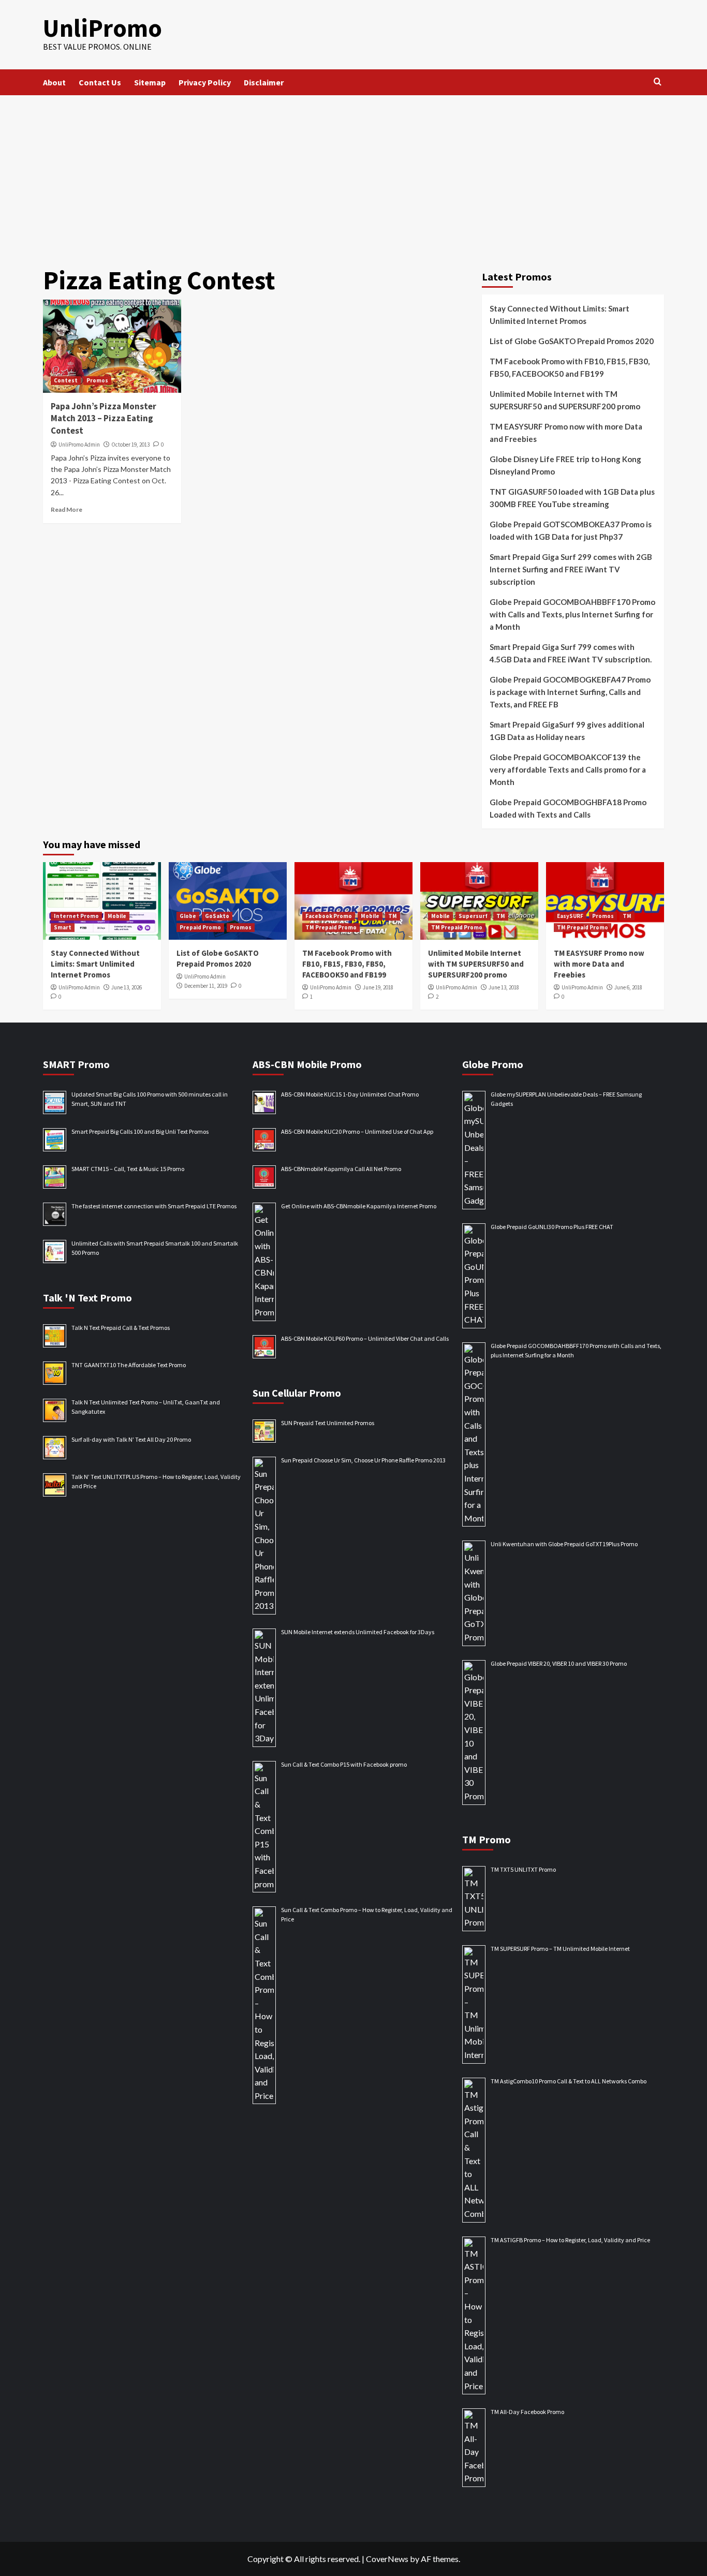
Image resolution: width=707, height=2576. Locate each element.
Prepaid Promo (200, 927)
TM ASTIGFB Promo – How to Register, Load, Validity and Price (570, 2240)
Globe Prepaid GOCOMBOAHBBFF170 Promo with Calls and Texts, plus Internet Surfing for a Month (572, 614)
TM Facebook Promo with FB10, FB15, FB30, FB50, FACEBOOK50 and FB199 (570, 367)
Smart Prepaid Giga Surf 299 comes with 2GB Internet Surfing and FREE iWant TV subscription (571, 569)
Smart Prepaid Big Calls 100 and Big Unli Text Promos (140, 1131)
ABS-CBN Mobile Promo (307, 1064)
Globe (188, 916)
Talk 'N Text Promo (87, 1298)
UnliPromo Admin (79, 445)
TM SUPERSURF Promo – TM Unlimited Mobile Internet (560, 1949)
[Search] (658, 82)
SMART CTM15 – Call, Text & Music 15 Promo (128, 1169)
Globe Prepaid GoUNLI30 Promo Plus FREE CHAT (552, 1227)
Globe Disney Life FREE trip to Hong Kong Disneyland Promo (565, 465)
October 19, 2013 (130, 445)
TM (393, 916)
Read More (67, 509)
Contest (66, 380)
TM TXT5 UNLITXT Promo (523, 1869)
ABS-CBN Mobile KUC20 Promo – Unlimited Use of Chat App (357, 1131)
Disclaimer (264, 82)
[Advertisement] (353, 173)
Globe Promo (493, 1064)
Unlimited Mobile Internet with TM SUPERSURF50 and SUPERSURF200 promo (565, 400)
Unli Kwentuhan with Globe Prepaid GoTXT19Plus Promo (564, 1544)
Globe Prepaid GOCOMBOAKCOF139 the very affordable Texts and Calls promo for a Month (568, 769)
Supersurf (473, 916)
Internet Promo (76, 916)
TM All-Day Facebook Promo (527, 2412)
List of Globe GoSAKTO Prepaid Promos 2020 (572, 341)
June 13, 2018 (504, 987)
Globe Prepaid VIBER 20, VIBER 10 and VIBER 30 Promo (559, 1663)
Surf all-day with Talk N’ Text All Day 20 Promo (131, 1439)
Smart (63, 927)
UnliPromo (102, 28)
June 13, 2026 (127, 987)
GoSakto (217, 916)
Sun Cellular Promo (297, 1393)
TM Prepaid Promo (331, 927)
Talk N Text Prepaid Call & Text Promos (121, 1328)
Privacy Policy (205, 82)
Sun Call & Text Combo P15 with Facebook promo (344, 1764)
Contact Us (100, 82)
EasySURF (570, 916)
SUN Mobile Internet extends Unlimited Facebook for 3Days (358, 1632)
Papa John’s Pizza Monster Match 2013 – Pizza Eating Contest (104, 419)
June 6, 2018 (628, 987)
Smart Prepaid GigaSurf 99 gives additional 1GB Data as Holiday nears (567, 731)
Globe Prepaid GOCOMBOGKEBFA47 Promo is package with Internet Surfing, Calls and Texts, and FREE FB (570, 692)
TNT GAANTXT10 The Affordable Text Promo (129, 1365)
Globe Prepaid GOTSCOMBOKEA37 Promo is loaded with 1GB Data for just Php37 (571, 530)
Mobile (117, 916)
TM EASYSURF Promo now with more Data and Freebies (566, 433)
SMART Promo (76, 1064)
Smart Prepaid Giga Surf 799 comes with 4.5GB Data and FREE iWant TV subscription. (571, 653)
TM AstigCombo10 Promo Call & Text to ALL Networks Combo (569, 2081)
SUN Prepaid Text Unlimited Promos (328, 1423)
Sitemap (150, 82)
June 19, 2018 (378, 987)
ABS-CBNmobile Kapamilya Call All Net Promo (341, 1169)
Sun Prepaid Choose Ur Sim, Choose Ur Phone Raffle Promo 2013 (363, 1460)
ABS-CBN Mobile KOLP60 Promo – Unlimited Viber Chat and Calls (365, 1338)
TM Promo (487, 1839)
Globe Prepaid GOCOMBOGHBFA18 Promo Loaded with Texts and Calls (568, 808)
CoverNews (387, 2559)
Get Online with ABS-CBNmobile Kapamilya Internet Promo (359, 1206)
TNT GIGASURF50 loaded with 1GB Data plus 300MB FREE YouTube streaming (572, 498)
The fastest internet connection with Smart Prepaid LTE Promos (154, 1206)
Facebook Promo (329, 916)
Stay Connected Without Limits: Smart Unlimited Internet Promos (559, 315)
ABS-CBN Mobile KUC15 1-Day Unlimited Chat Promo (350, 1094)
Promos (97, 380)
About (54, 82)
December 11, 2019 (206, 986)
